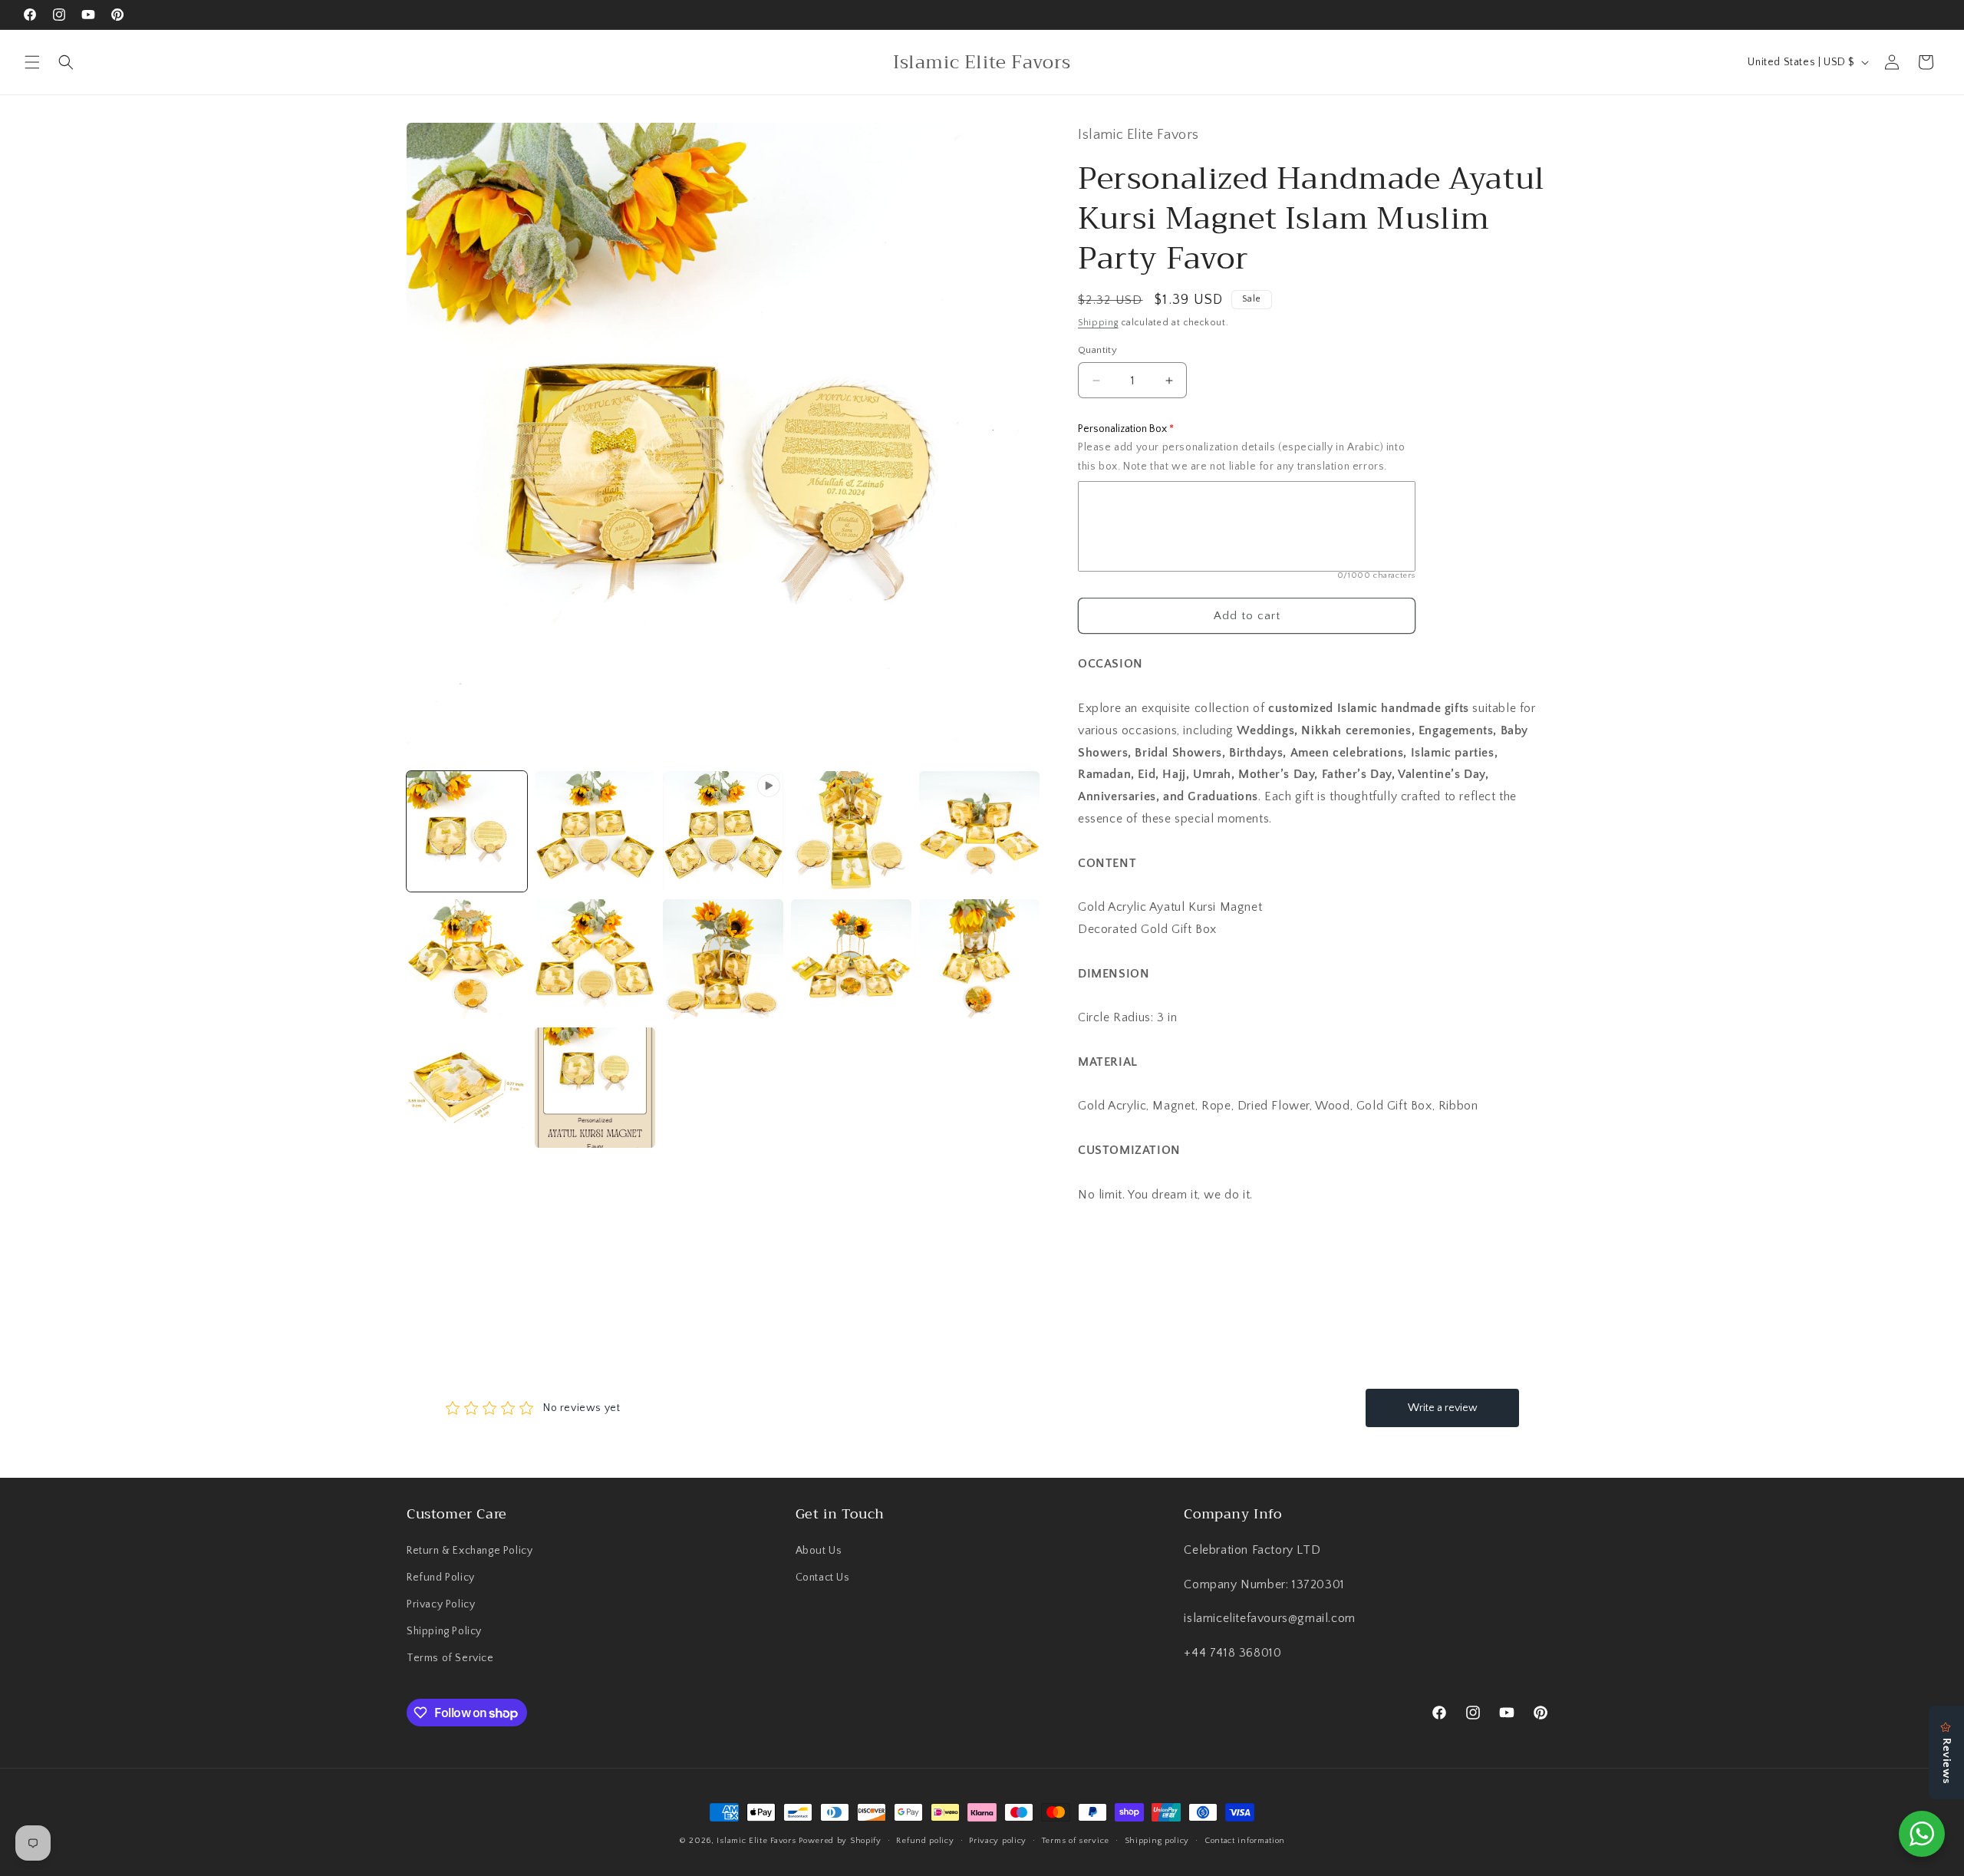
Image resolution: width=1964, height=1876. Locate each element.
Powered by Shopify (840, 1841)
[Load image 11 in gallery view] (595, 1088)
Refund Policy (441, 1578)
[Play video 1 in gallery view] (723, 831)
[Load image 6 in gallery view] (595, 959)
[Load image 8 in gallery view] (851, 959)
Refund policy (925, 1841)
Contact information (1245, 1841)
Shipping (1098, 323)
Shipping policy (1157, 1841)
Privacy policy (998, 1841)
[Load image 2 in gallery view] (595, 831)
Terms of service (1076, 1841)
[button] (32, 62)
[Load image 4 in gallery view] (979, 831)
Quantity (1097, 350)
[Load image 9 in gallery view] (979, 959)
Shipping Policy (444, 1631)
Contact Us (823, 1578)
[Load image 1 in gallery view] (467, 831)
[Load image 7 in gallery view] (723, 959)
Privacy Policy (441, 1604)
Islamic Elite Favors (756, 1841)
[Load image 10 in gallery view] (467, 1088)
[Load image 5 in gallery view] (467, 959)
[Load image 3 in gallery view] (851, 831)
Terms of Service (450, 1658)
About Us (819, 1551)
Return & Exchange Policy (470, 1551)
